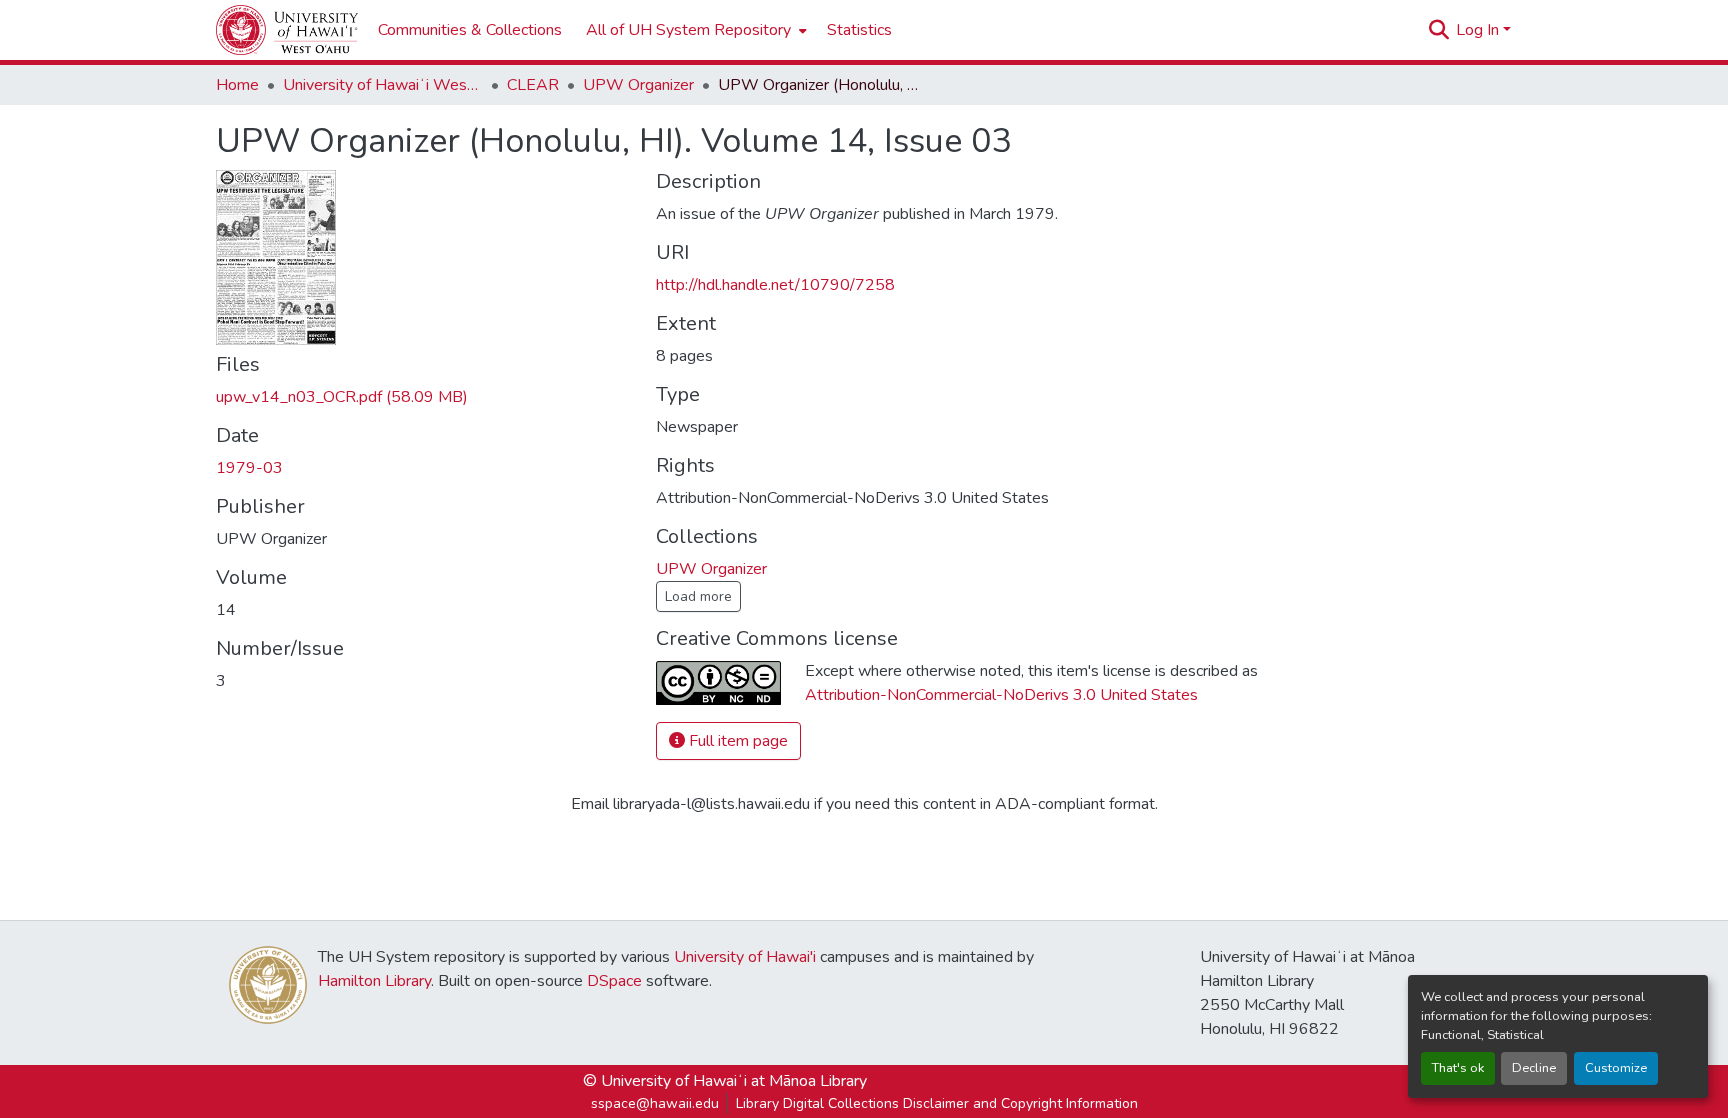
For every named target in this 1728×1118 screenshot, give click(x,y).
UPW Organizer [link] (638, 85)
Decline (1534, 1068)
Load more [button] (698, 596)
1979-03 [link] (249, 468)
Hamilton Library (374, 981)
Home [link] (237, 85)
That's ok (1458, 1068)
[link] (424, 397)
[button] (287, 30)
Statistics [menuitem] (859, 30)
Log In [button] (1479, 30)
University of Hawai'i (745, 957)
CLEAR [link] (533, 85)
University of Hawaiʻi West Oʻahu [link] (383, 85)
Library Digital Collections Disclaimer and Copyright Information (937, 1103)
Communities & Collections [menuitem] (470, 30)
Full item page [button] (736, 741)
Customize (1616, 1068)
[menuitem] (694, 30)
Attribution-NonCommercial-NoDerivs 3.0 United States (1001, 695)
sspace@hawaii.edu (655, 1103)
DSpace (614, 981)
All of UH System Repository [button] (688, 30)
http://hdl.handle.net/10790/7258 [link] (775, 285)
